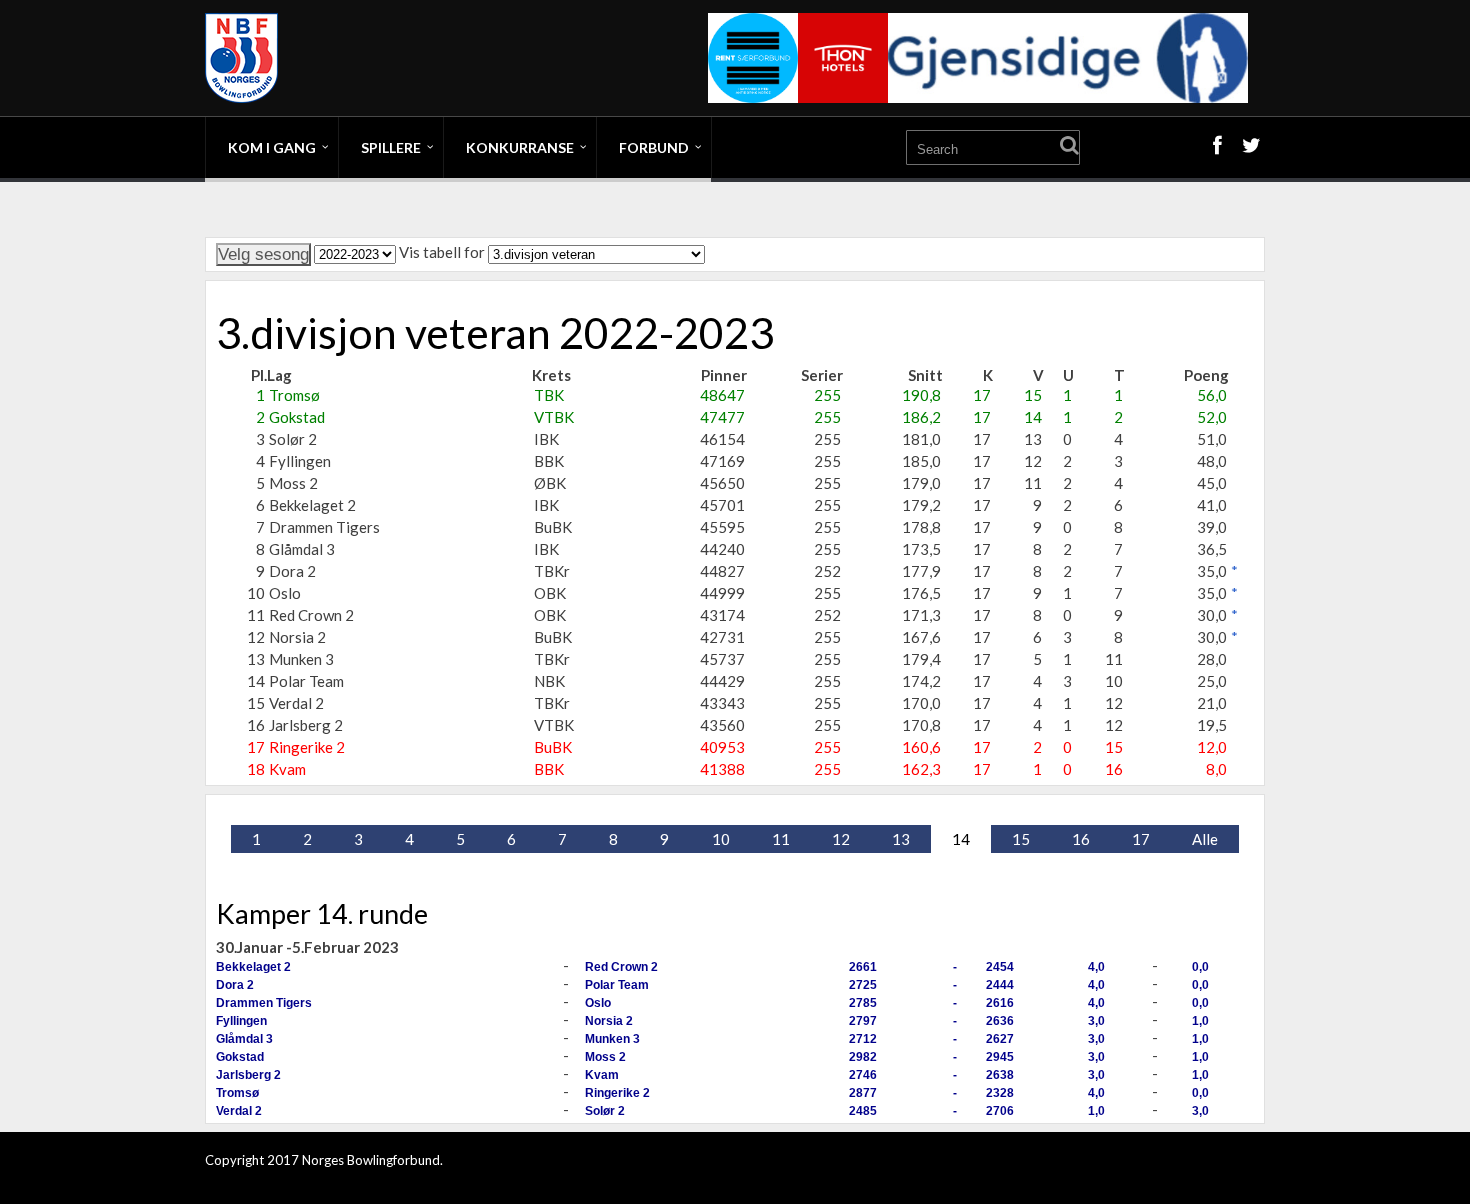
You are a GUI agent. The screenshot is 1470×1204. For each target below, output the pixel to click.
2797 (863, 1021)
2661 (863, 967)
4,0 (1096, 967)
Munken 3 (612, 1039)
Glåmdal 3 (244, 1039)
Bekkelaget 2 (253, 967)
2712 (863, 1039)
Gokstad (240, 1057)
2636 (1000, 1021)
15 (1021, 839)
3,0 (1096, 1021)
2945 (1000, 1057)
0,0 (1200, 967)
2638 (1000, 1075)
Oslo (598, 1003)
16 (1081, 839)
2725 (863, 985)
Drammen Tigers (264, 1003)
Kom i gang (272, 147)
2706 (1000, 1111)
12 (841, 839)
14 (961, 839)
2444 (1000, 985)
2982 (863, 1057)
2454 (1000, 967)
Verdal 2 (239, 1111)
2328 (1000, 1093)
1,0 (1200, 1021)
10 (721, 839)
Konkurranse (520, 147)
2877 (863, 1093)
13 (901, 839)
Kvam (602, 1075)
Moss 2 (605, 1057)
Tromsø (237, 1093)
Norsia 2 (609, 1021)
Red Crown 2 (621, 967)
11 (781, 839)
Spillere (391, 147)
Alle (1205, 839)
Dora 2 (235, 985)
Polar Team (617, 985)
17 (1141, 839)
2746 (863, 1075)
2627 (1000, 1039)
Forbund (654, 147)
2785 (863, 1003)
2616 (1000, 1003)
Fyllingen (241, 1021)
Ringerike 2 (617, 1093)
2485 (863, 1111)
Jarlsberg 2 (248, 1075)
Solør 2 (605, 1111)
